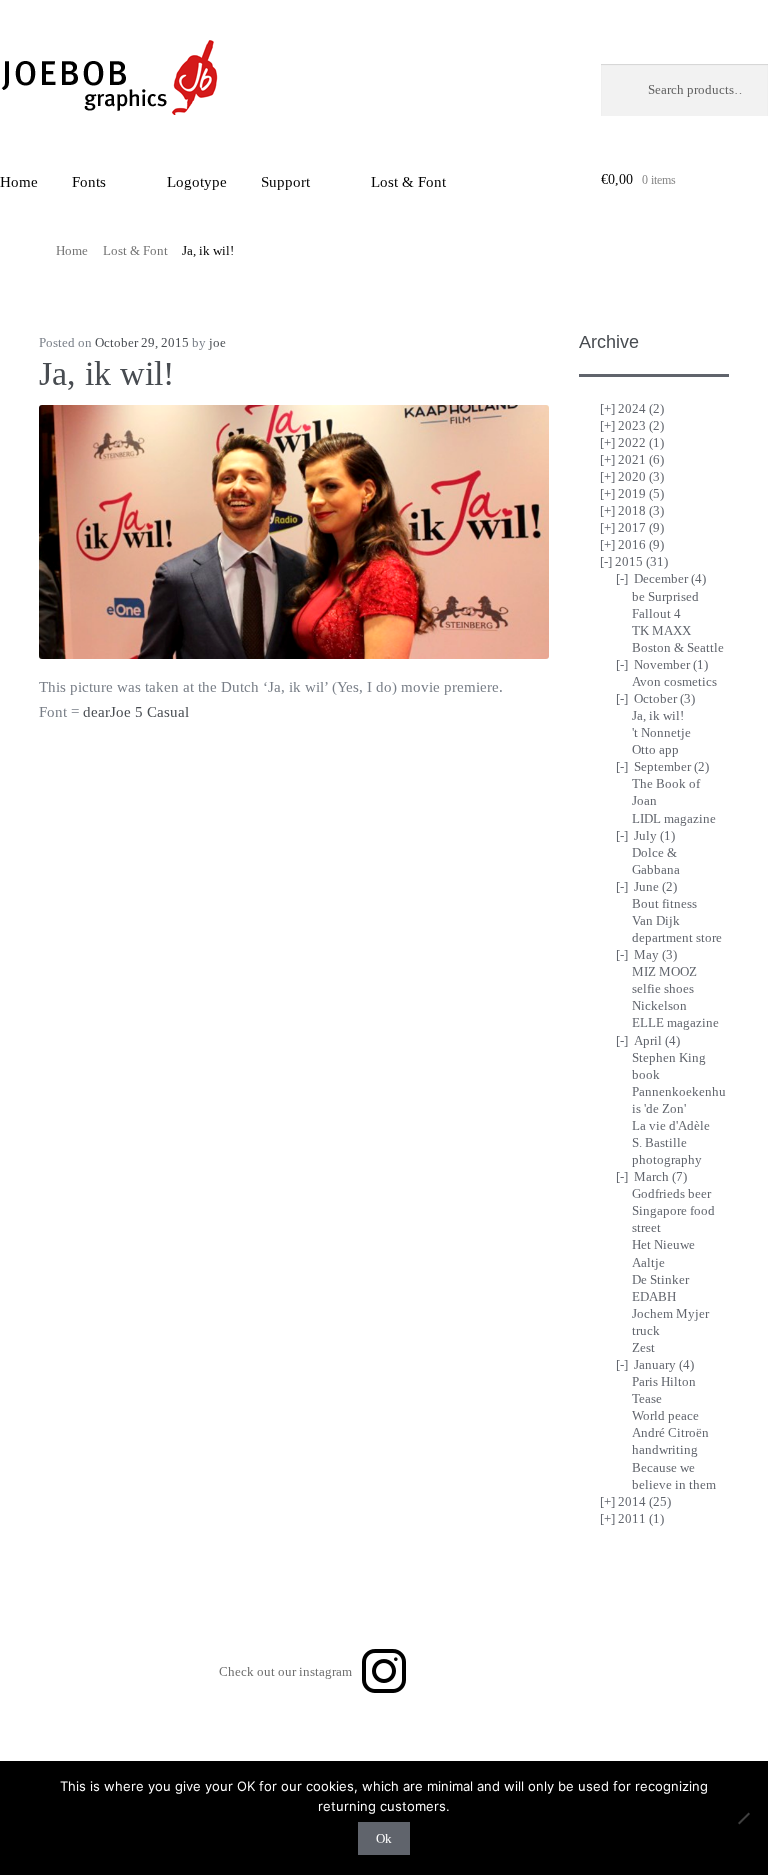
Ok (384, 1838)
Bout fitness (664, 903)
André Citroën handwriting (670, 1441)
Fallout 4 (656, 613)
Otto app (655, 749)
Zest (643, 1347)
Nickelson (659, 1005)
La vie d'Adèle (671, 1125)
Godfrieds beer (671, 1193)
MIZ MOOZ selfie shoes (664, 980)
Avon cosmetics (674, 681)
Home (72, 250)
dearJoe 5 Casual (136, 712)
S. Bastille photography (667, 1151)
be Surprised (665, 596)
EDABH (654, 1296)
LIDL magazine (674, 818)
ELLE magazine (675, 1022)
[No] (743, 1818)
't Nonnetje (661, 732)
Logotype (197, 182)
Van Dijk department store (677, 929)
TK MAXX (661, 630)
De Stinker (660, 1279)
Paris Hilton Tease (664, 1390)
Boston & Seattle (678, 647)
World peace (665, 1415)
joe (217, 342)
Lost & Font (408, 182)
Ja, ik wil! (658, 715)
